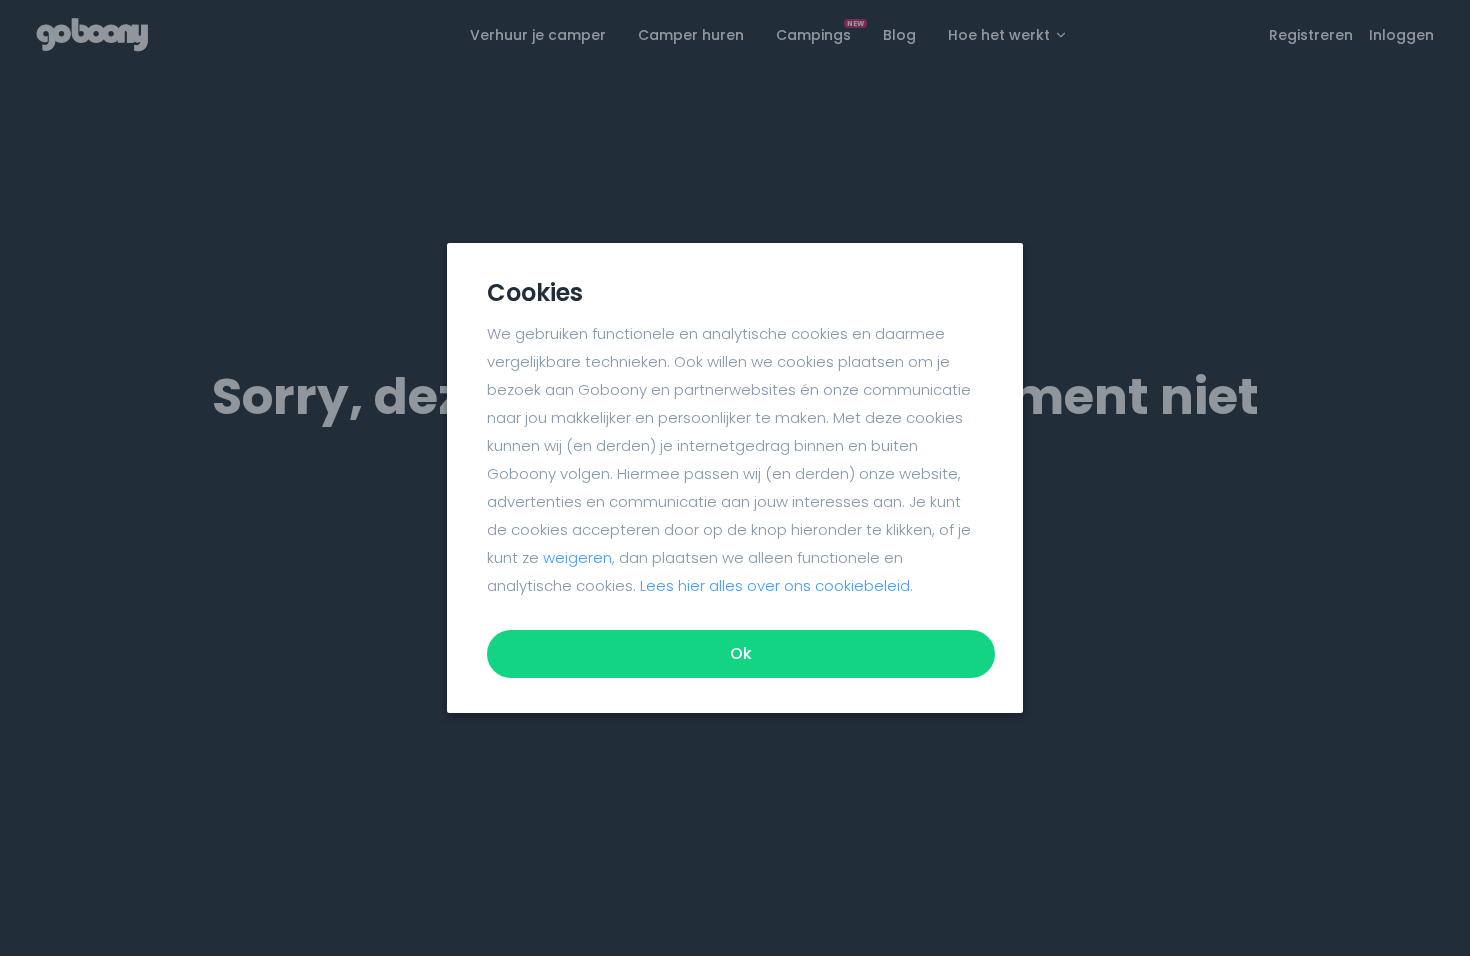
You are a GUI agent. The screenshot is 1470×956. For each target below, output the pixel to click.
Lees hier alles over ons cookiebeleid (775, 585)
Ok (741, 653)
